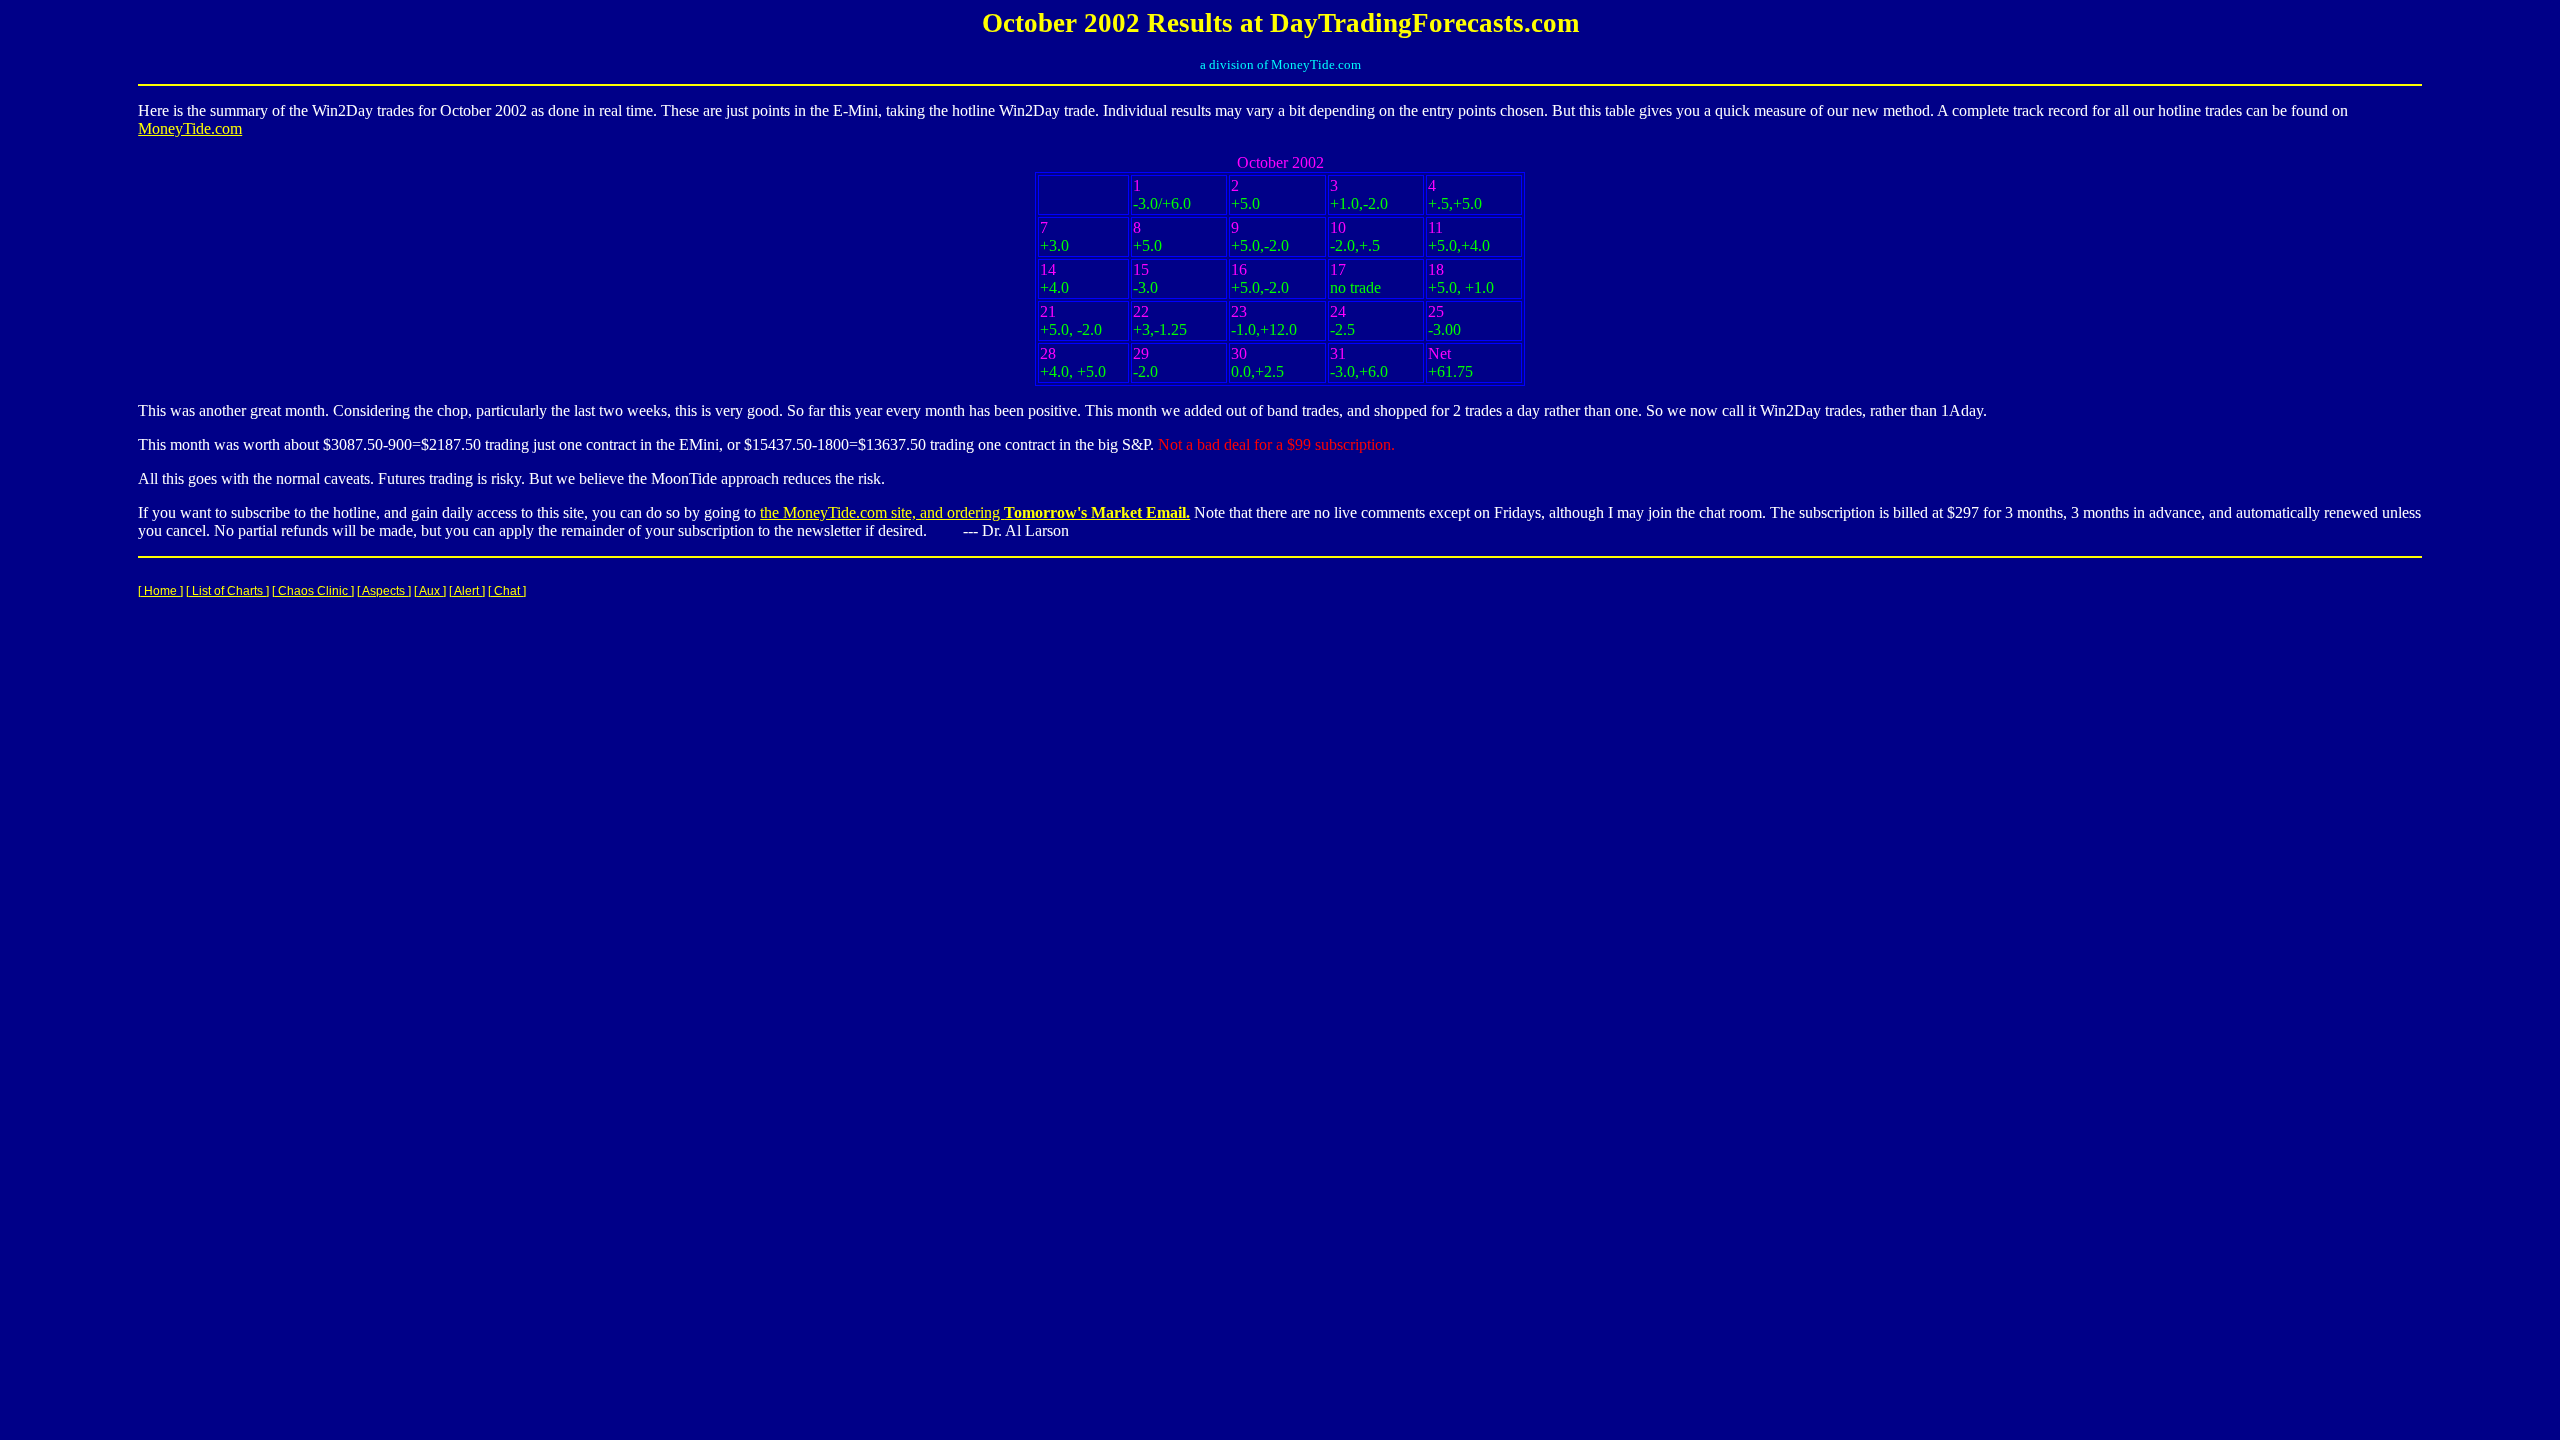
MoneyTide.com (190, 128)
